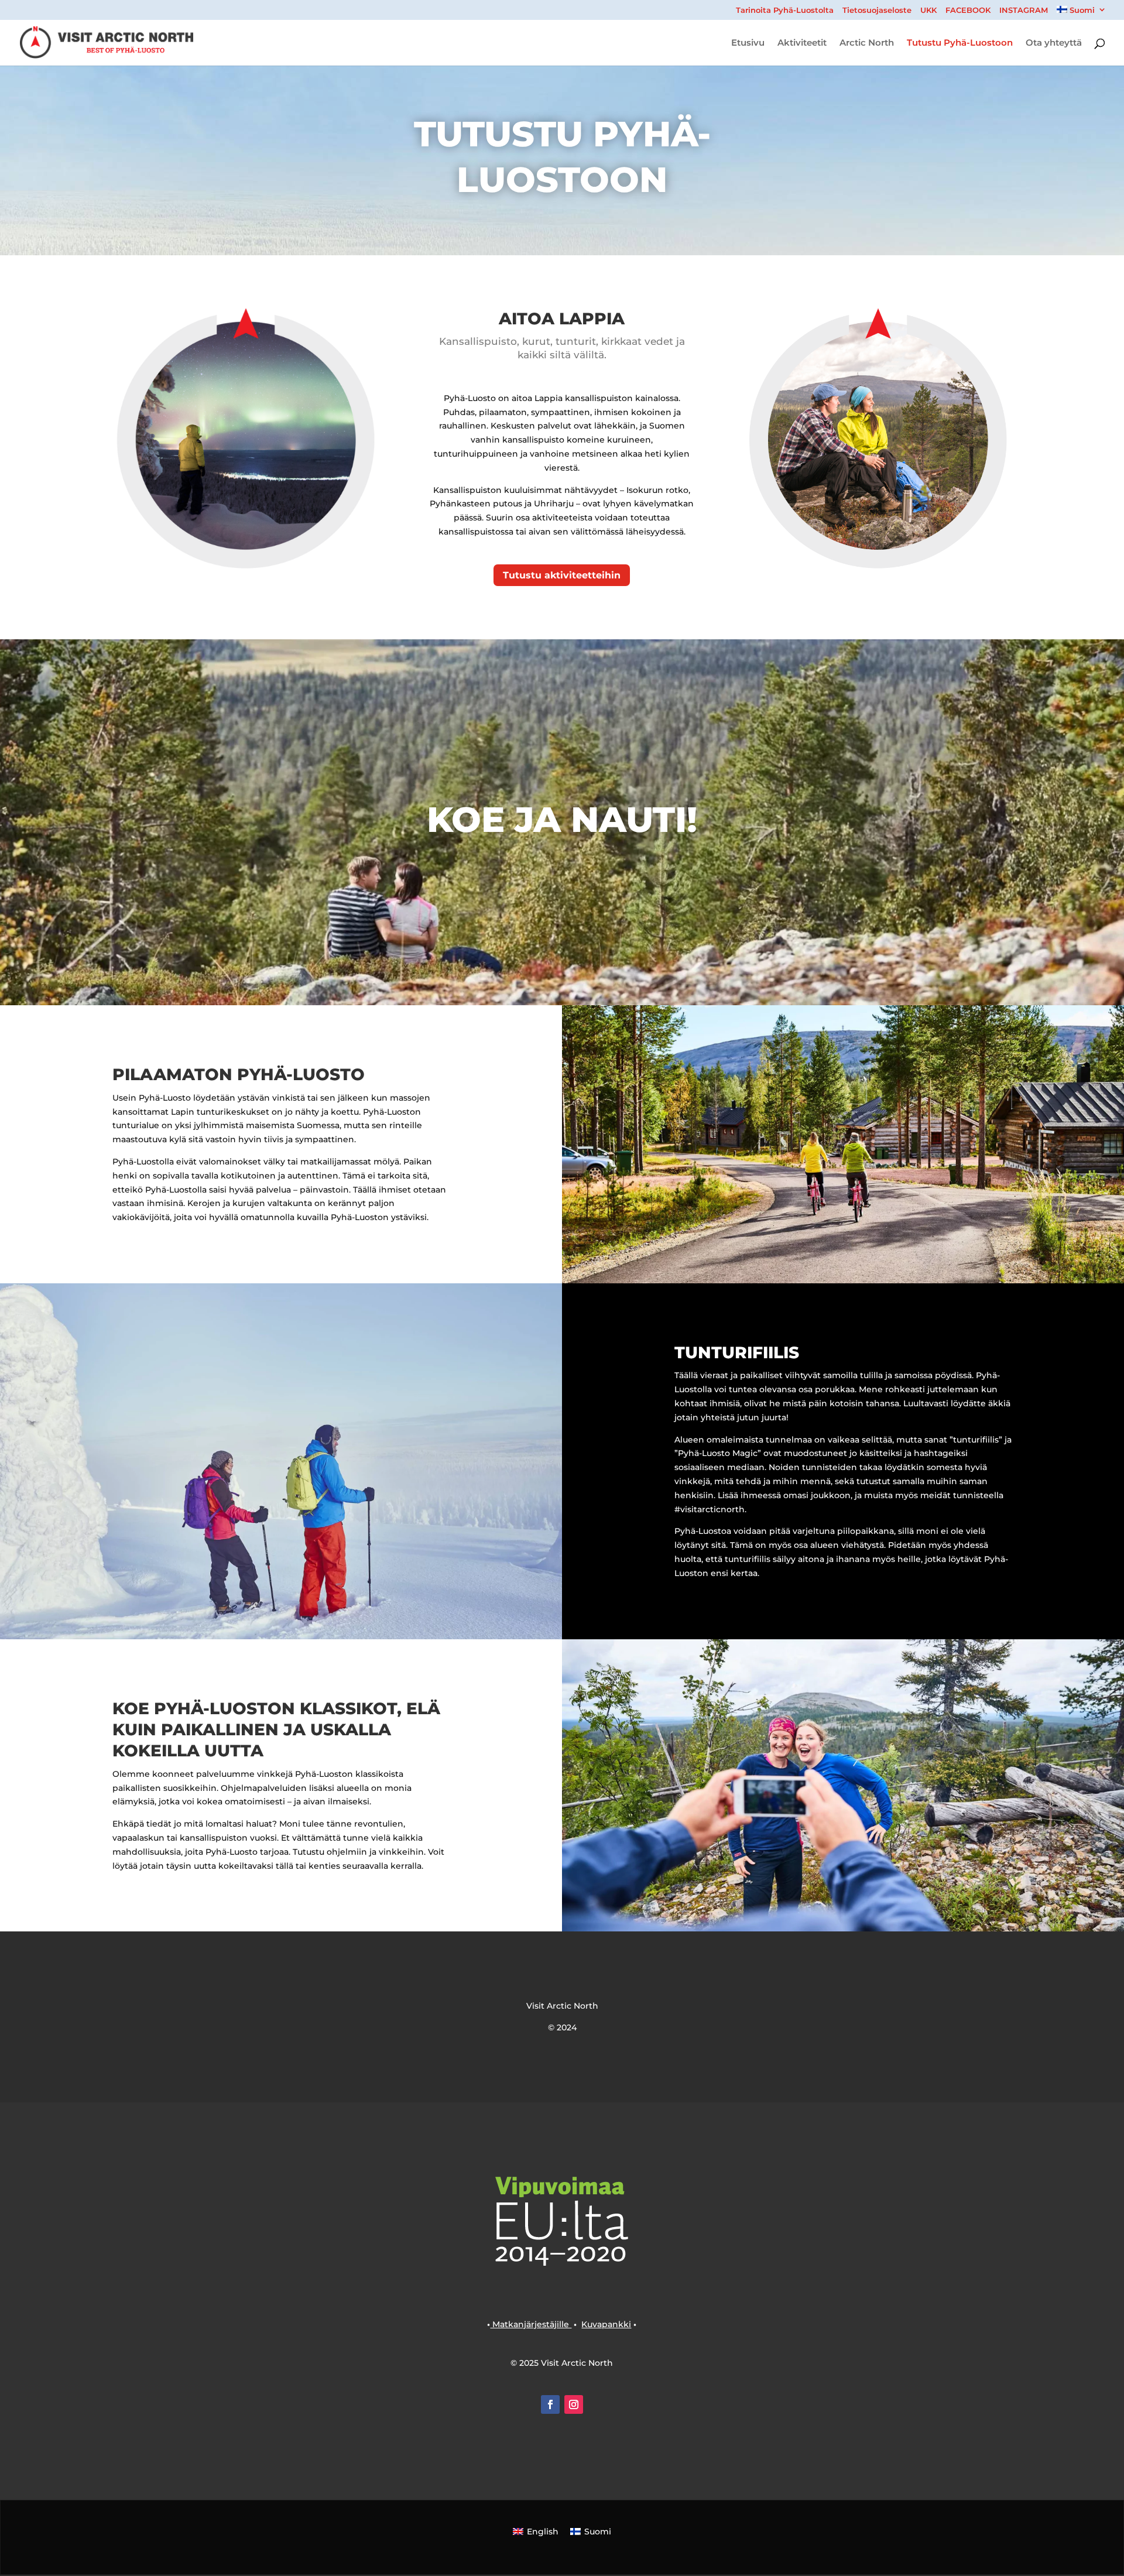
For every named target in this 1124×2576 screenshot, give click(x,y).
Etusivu (748, 43)
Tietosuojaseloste (877, 11)
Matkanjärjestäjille (531, 2324)
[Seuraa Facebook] (550, 2404)
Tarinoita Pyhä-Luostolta (785, 11)
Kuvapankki (606, 2324)
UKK (928, 11)
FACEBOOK (968, 11)
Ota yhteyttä (1054, 43)
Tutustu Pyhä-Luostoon (960, 43)
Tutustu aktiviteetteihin (562, 575)
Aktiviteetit (802, 43)
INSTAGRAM (1024, 11)
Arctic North (867, 43)
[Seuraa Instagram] (574, 2404)
